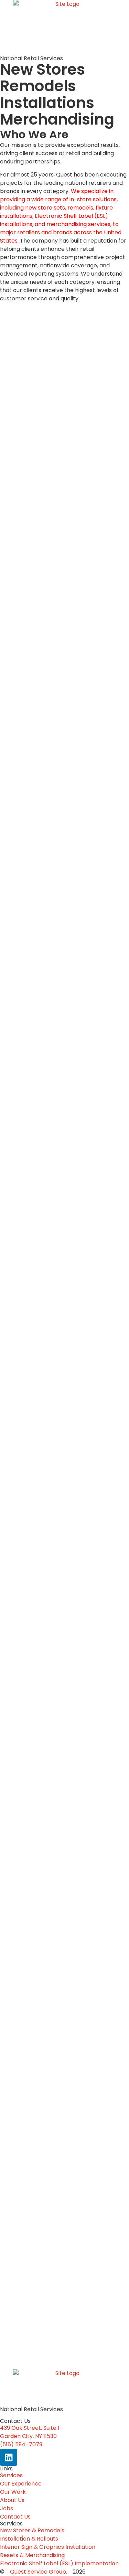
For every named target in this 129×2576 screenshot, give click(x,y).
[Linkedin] (9, 2457)
